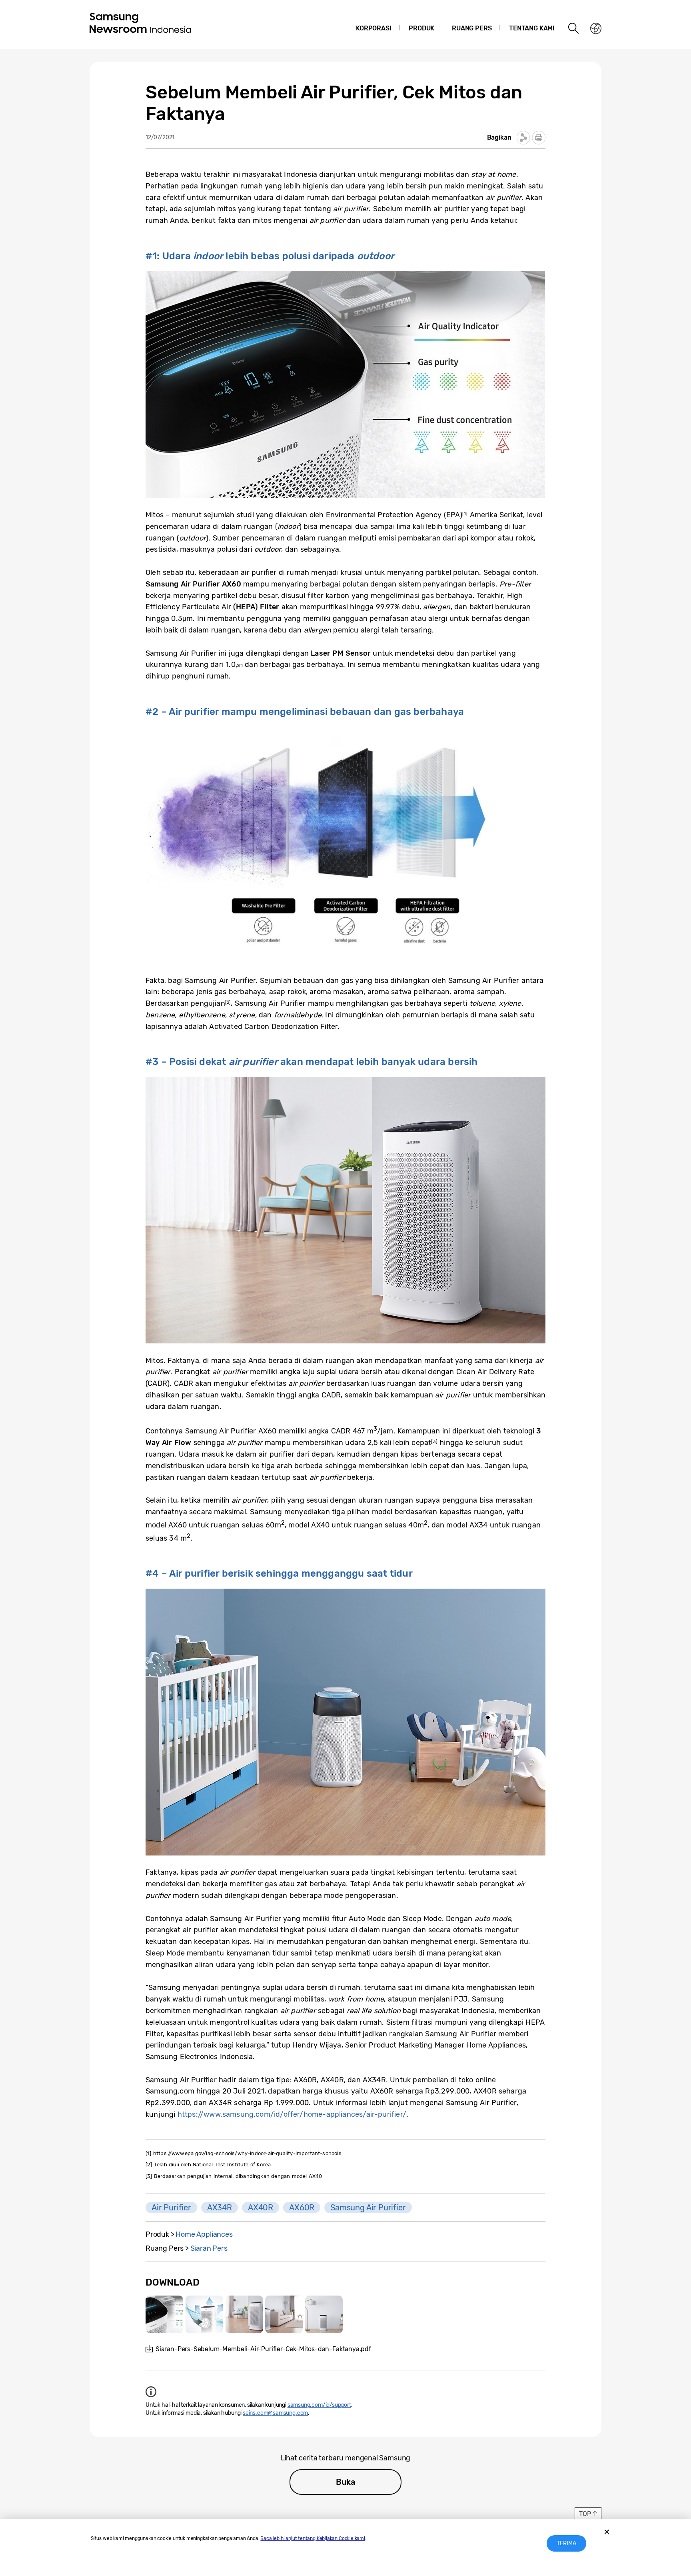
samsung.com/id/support (319, 2405)
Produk (421, 28)
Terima (566, 2543)
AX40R (261, 2208)
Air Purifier (171, 2208)
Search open (574, 28)
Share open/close (523, 138)
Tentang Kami (532, 28)
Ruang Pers (472, 28)
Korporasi (373, 28)
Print (539, 138)
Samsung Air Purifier (368, 2208)
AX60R (302, 2208)
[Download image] (164, 2314)
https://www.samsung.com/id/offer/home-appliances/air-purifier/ (292, 2114)
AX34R (220, 2208)
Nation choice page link (596, 28)
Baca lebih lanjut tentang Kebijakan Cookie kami (313, 2538)
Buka (345, 2482)
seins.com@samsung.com (275, 2413)
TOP (585, 2514)
